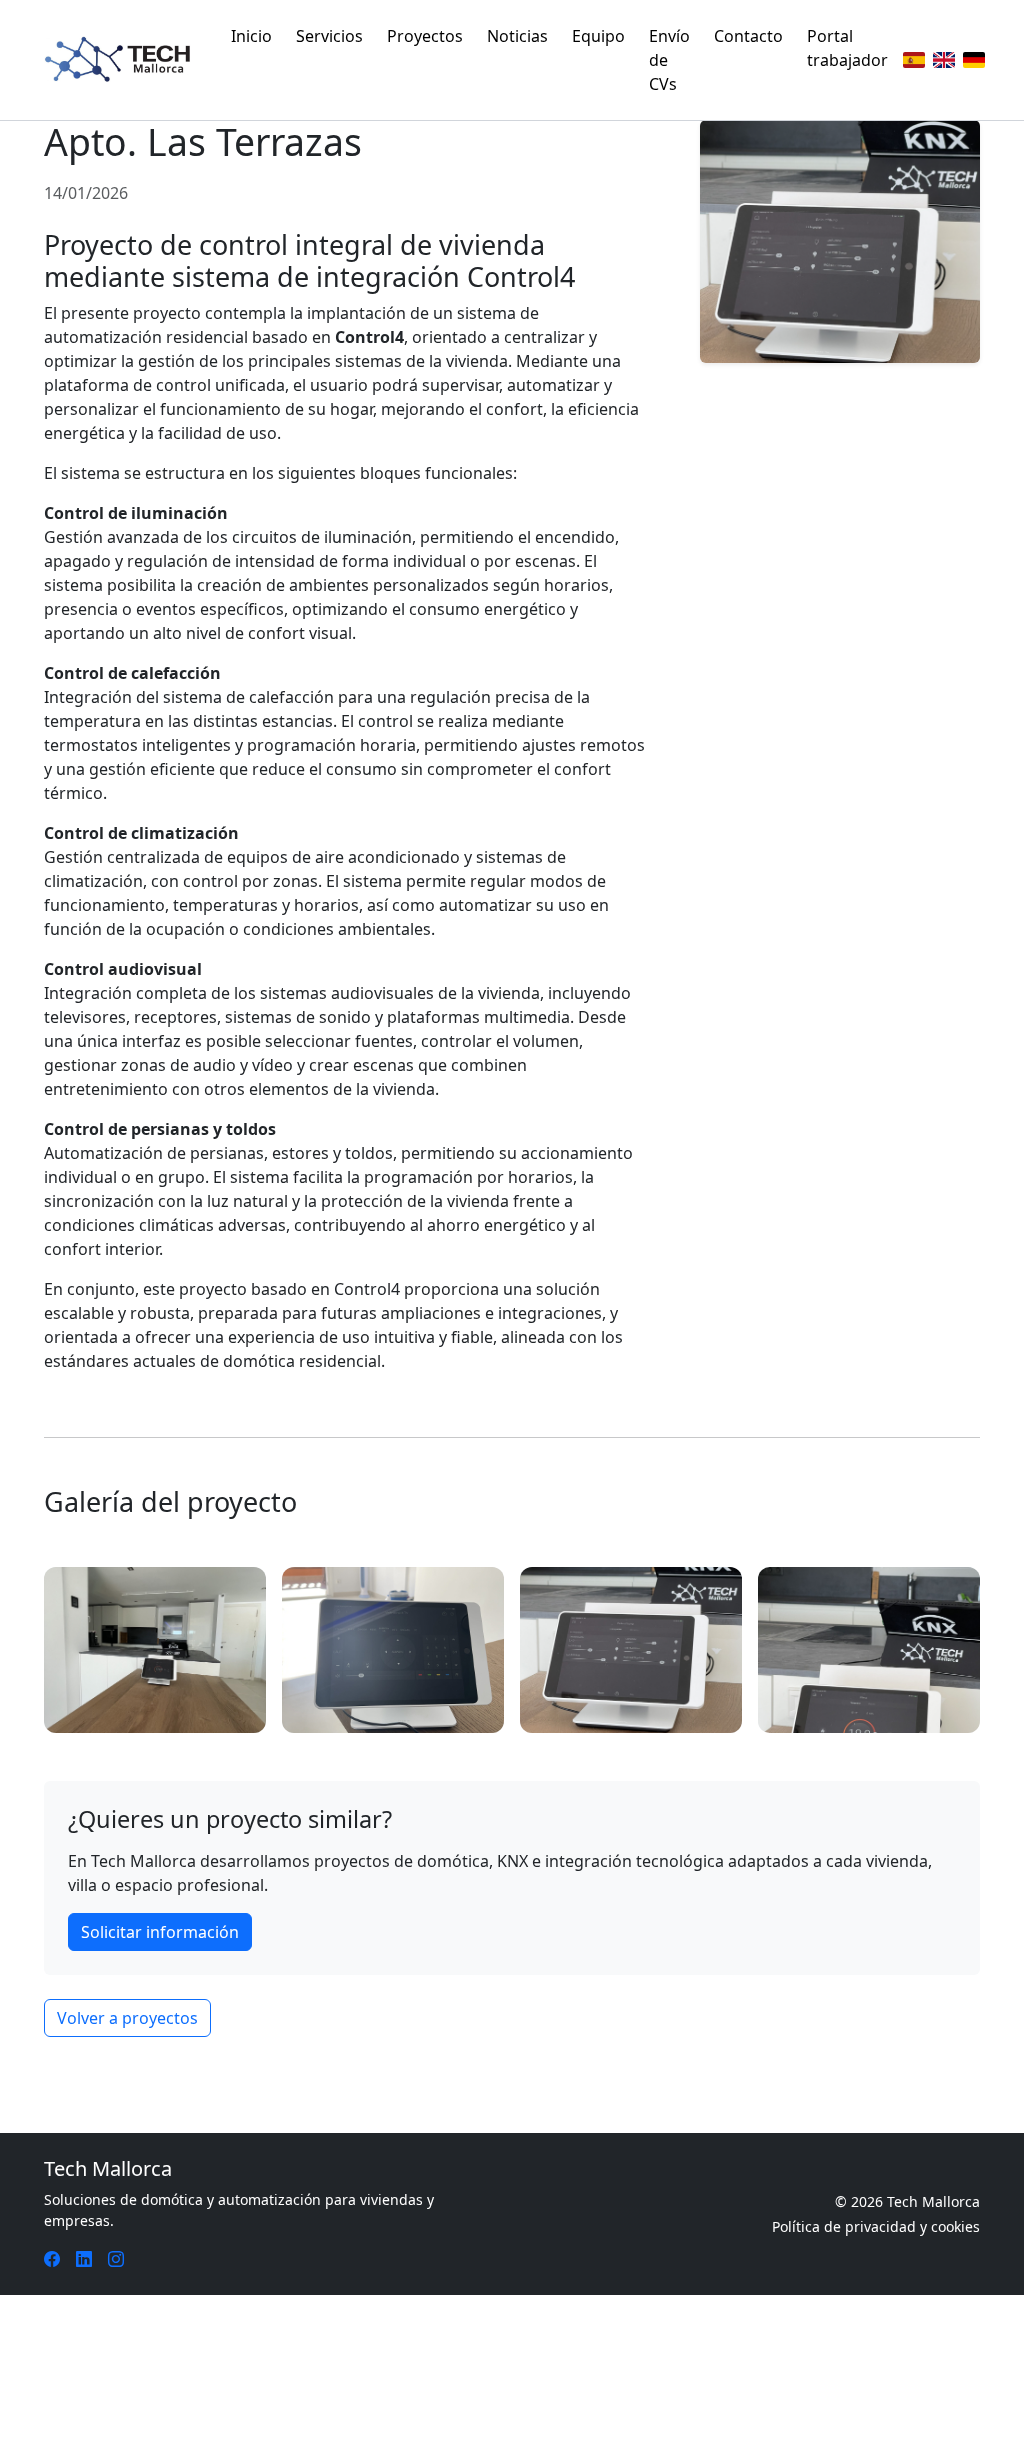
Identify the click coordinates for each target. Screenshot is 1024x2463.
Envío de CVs (669, 60)
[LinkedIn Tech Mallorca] (84, 2259)
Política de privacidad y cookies (876, 2226)
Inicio (251, 36)
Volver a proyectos (127, 2018)
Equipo (598, 36)
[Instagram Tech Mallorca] (116, 2259)
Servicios (329, 36)
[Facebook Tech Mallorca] (52, 2259)
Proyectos (425, 36)
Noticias (517, 36)
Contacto (748, 36)
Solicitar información (160, 1932)
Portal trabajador (847, 48)
